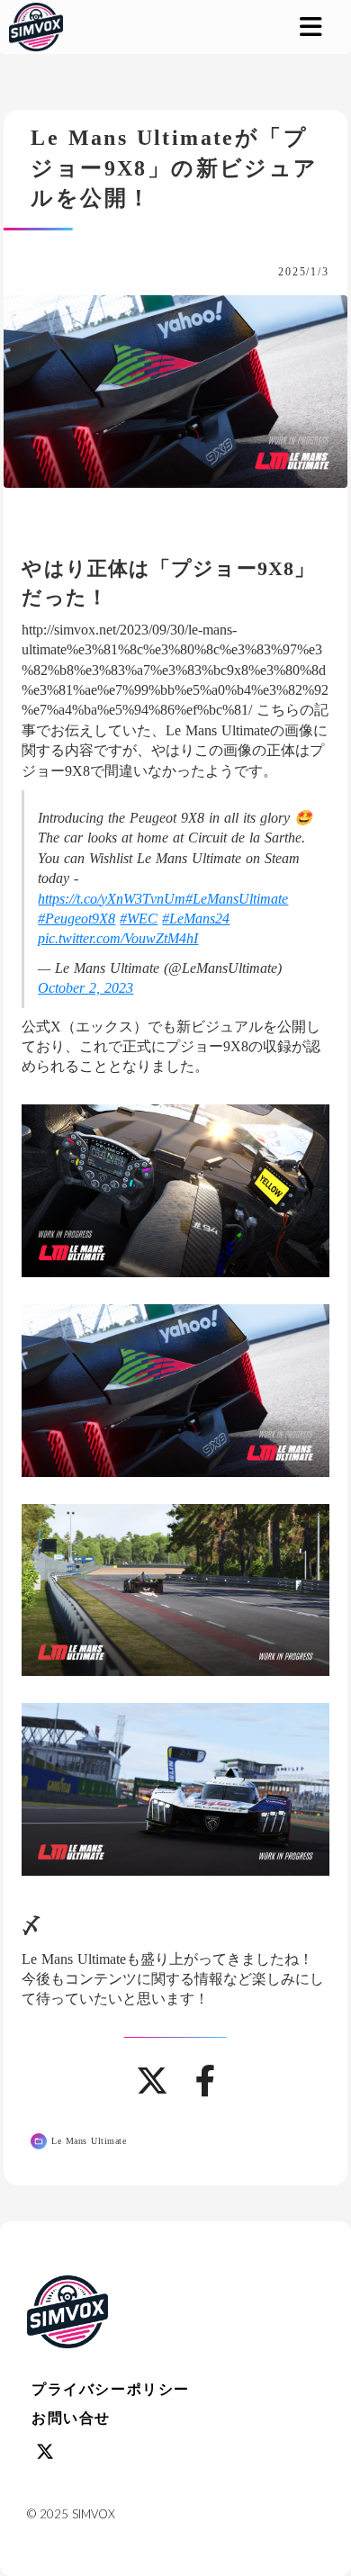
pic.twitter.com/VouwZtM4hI (118, 938)
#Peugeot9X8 (76, 919)
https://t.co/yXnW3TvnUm (112, 899)
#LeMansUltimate (237, 899)
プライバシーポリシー (111, 2389)
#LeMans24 (196, 919)
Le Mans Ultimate (89, 2141)
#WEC (139, 919)
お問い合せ (71, 2418)
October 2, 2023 (85, 988)
